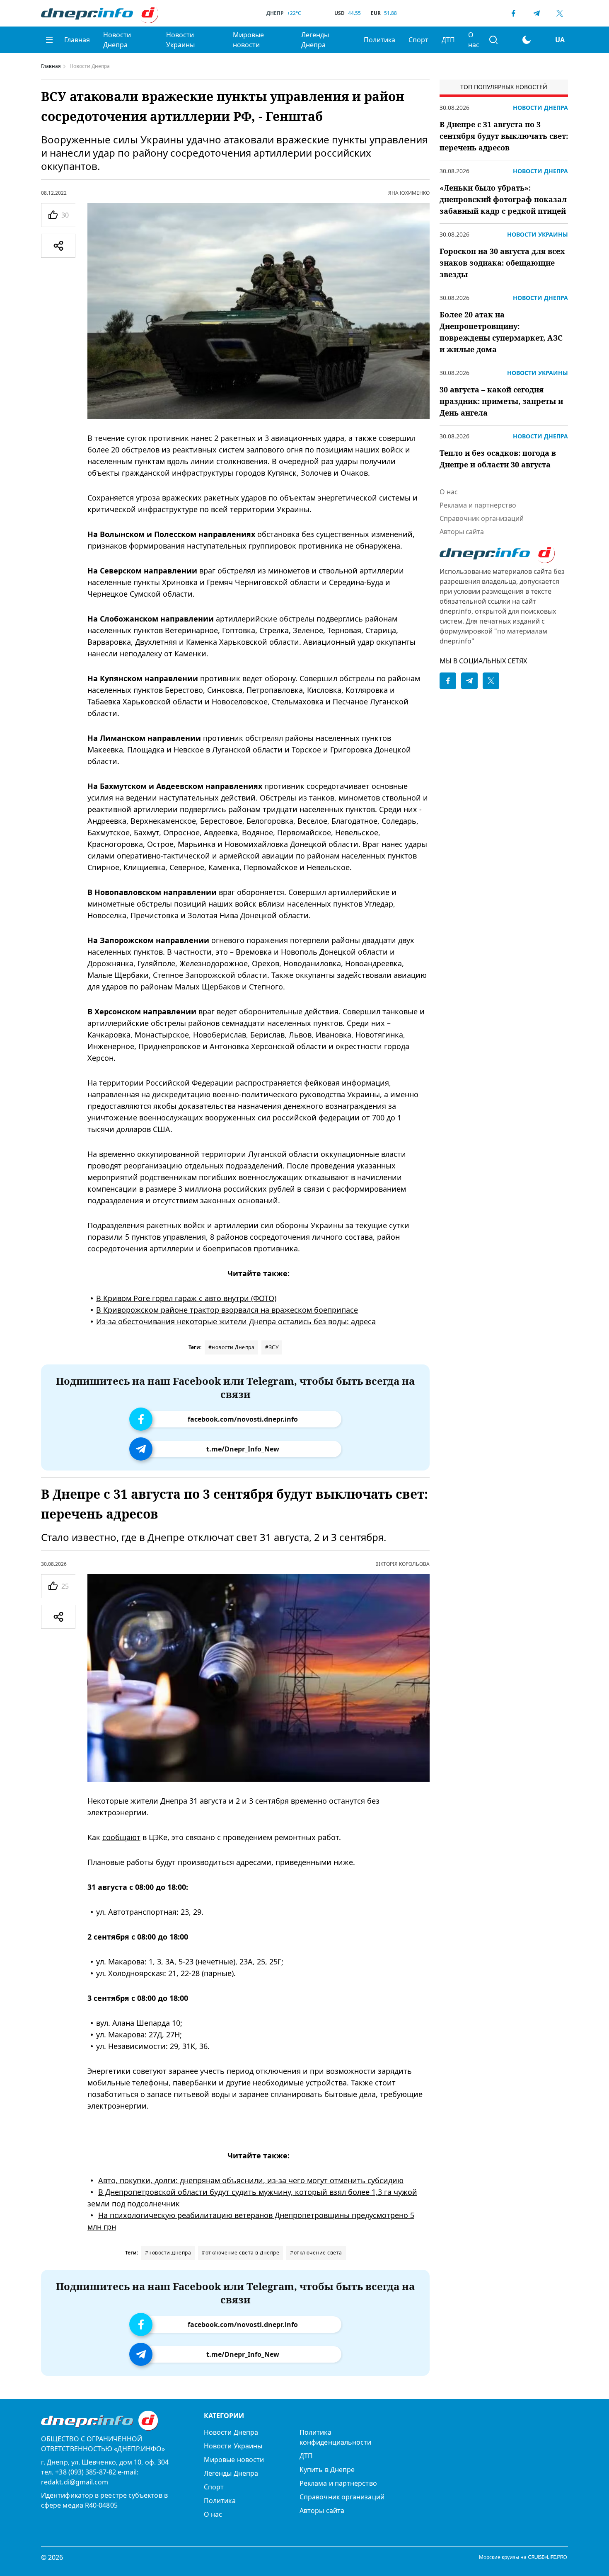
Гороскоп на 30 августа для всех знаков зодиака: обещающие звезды (502, 263)
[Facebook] (513, 13)
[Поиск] (493, 40)
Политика (379, 40)
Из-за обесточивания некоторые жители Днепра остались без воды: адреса (236, 1321)
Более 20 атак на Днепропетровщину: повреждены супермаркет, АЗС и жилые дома (501, 332)
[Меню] (49, 40)
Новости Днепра (117, 40)
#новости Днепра (232, 1347)
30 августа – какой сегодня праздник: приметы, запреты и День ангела (501, 401)
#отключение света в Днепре (240, 2253)
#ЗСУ (272, 1347)
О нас (474, 40)
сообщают (121, 1837)
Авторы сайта (462, 532)
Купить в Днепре (327, 2470)
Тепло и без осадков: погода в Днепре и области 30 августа (498, 459)
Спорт (418, 40)
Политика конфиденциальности (335, 2437)
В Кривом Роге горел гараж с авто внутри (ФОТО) (186, 1298)
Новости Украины (180, 40)
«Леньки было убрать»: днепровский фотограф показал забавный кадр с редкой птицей (503, 199)
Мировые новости (248, 40)
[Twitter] (560, 13)
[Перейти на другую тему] (527, 40)
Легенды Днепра (315, 40)
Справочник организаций (482, 518)
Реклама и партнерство (478, 505)
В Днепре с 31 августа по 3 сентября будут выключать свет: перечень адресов (504, 136)
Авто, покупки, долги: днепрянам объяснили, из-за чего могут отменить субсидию (251, 2180)
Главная (77, 40)
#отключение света (316, 2253)
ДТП (448, 40)
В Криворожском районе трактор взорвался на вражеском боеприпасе (227, 1310)
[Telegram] (536, 13)
